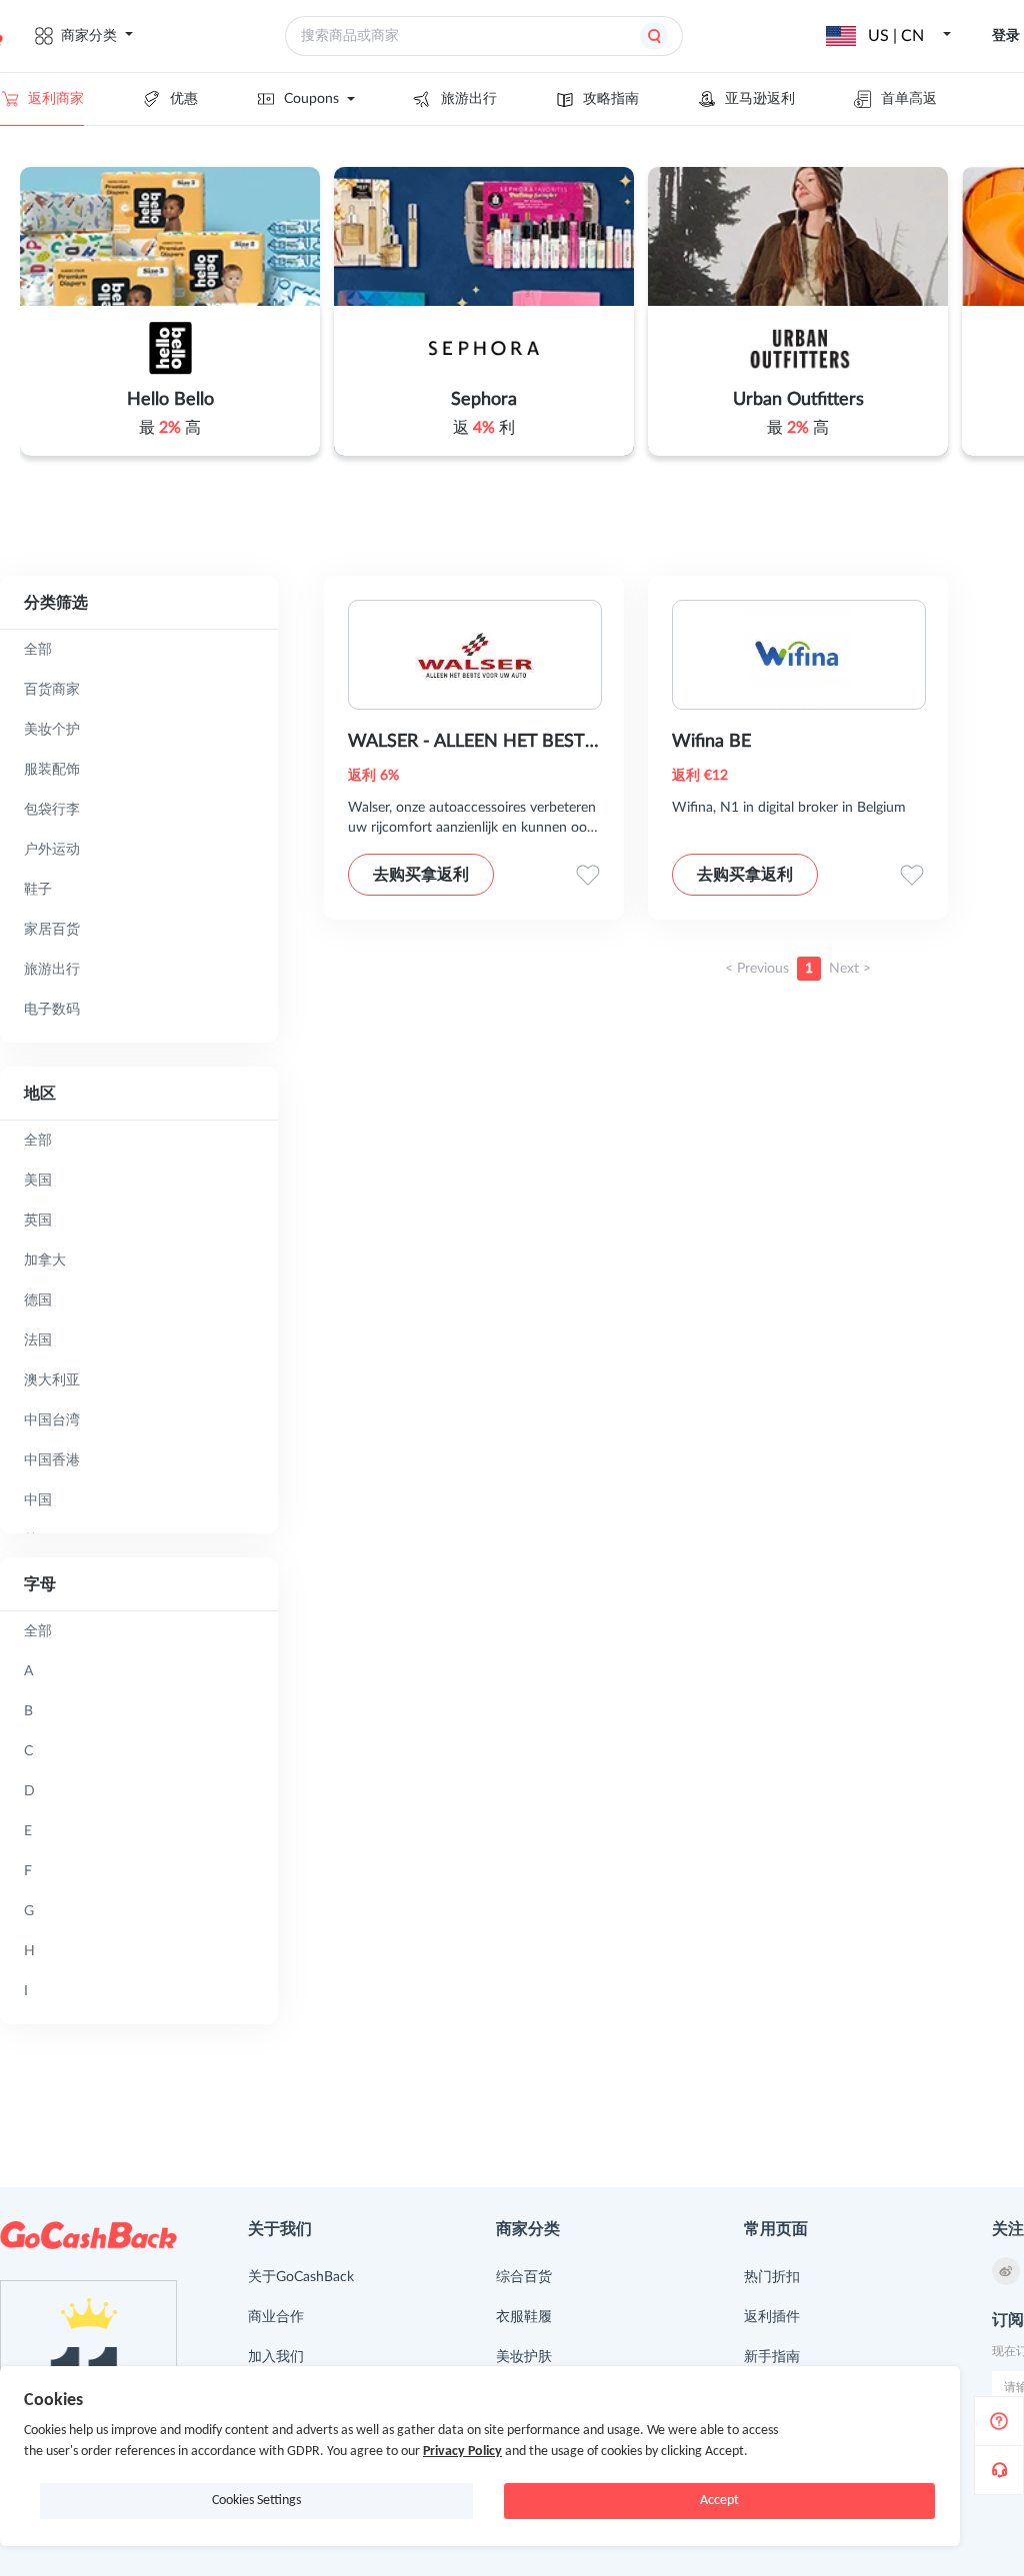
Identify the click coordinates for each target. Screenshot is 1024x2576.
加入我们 (276, 2357)
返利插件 (772, 2317)
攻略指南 (611, 99)
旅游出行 (469, 99)
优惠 (184, 99)
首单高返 (909, 99)
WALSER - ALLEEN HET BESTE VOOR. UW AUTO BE (471, 743)
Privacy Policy (462, 2452)
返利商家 (56, 99)
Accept (719, 2501)
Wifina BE (711, 742)
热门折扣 (772, 2277)
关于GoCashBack (301, 2277)
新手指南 (772, 2357)
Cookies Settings (256, 2501)
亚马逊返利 (760, 99)
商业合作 (276, 2317)
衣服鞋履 (524, 2317)
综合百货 (524, 2277)
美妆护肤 (524, 2357)
